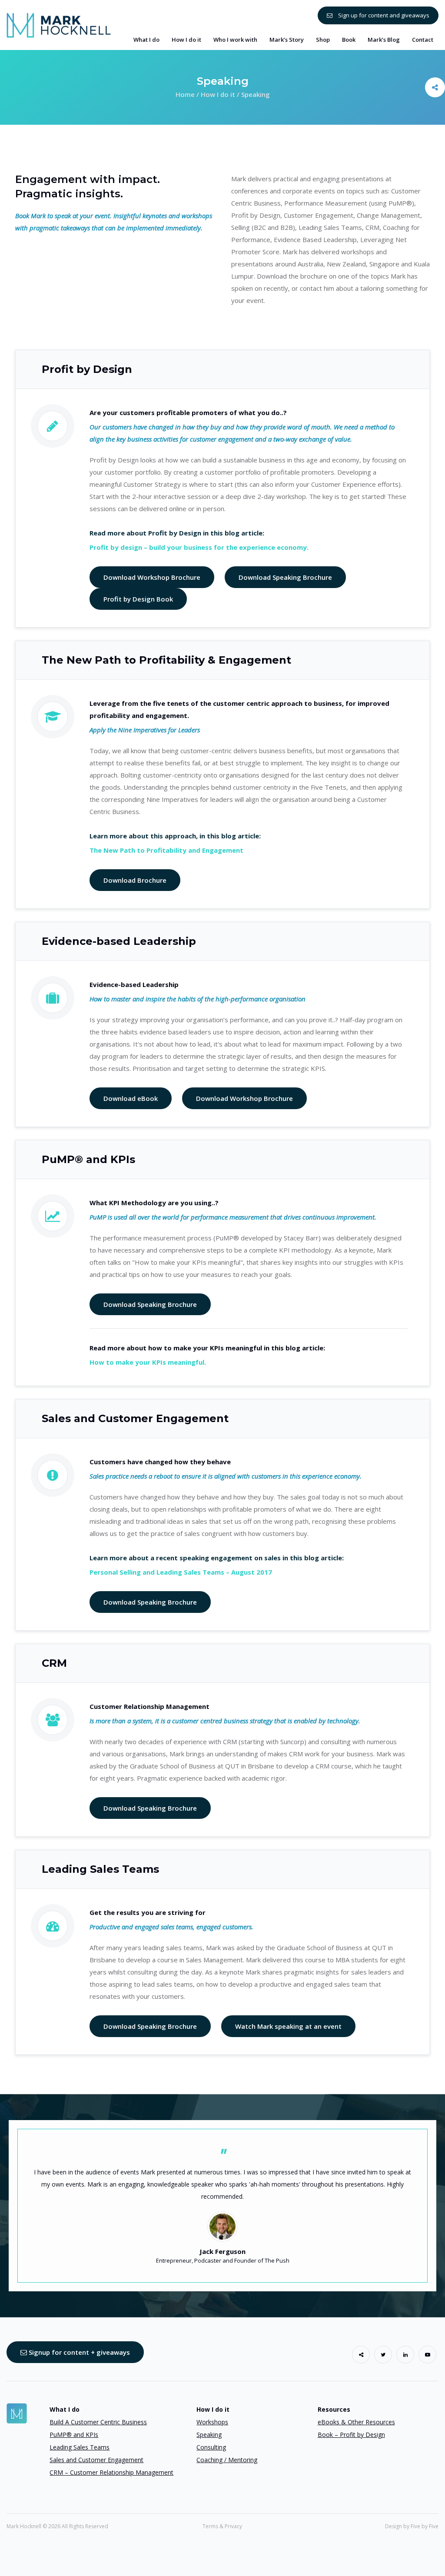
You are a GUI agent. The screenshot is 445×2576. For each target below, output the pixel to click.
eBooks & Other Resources (356, 2422)
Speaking (209, 2435)
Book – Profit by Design (351, 2435)
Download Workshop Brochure (152, 577)
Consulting (211, 2447)
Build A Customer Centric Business (98, 2422)
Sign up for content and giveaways (383, 15)
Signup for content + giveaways (78, 2352)
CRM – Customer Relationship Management (111, 2472)
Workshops (212, 2422)
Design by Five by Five (412, 2526)
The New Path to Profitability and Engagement (166, 850)
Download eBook (131, 1098)
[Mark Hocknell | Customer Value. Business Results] (59, 24)
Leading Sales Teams (80, 2447)
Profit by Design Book (138, 599)
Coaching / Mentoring (227, 2460)
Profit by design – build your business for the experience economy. (199, 547)
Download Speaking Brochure (285, 577)
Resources (334, 2409)
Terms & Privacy (222, 2526)
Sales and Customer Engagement (96, 2460)
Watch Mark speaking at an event (288, 2026)
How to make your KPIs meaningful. (148, 1362)
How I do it (213, 2409)
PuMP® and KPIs (74, 2435)
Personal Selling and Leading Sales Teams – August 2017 (181, 1572)
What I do (65, 2409)
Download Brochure (135, 880)
